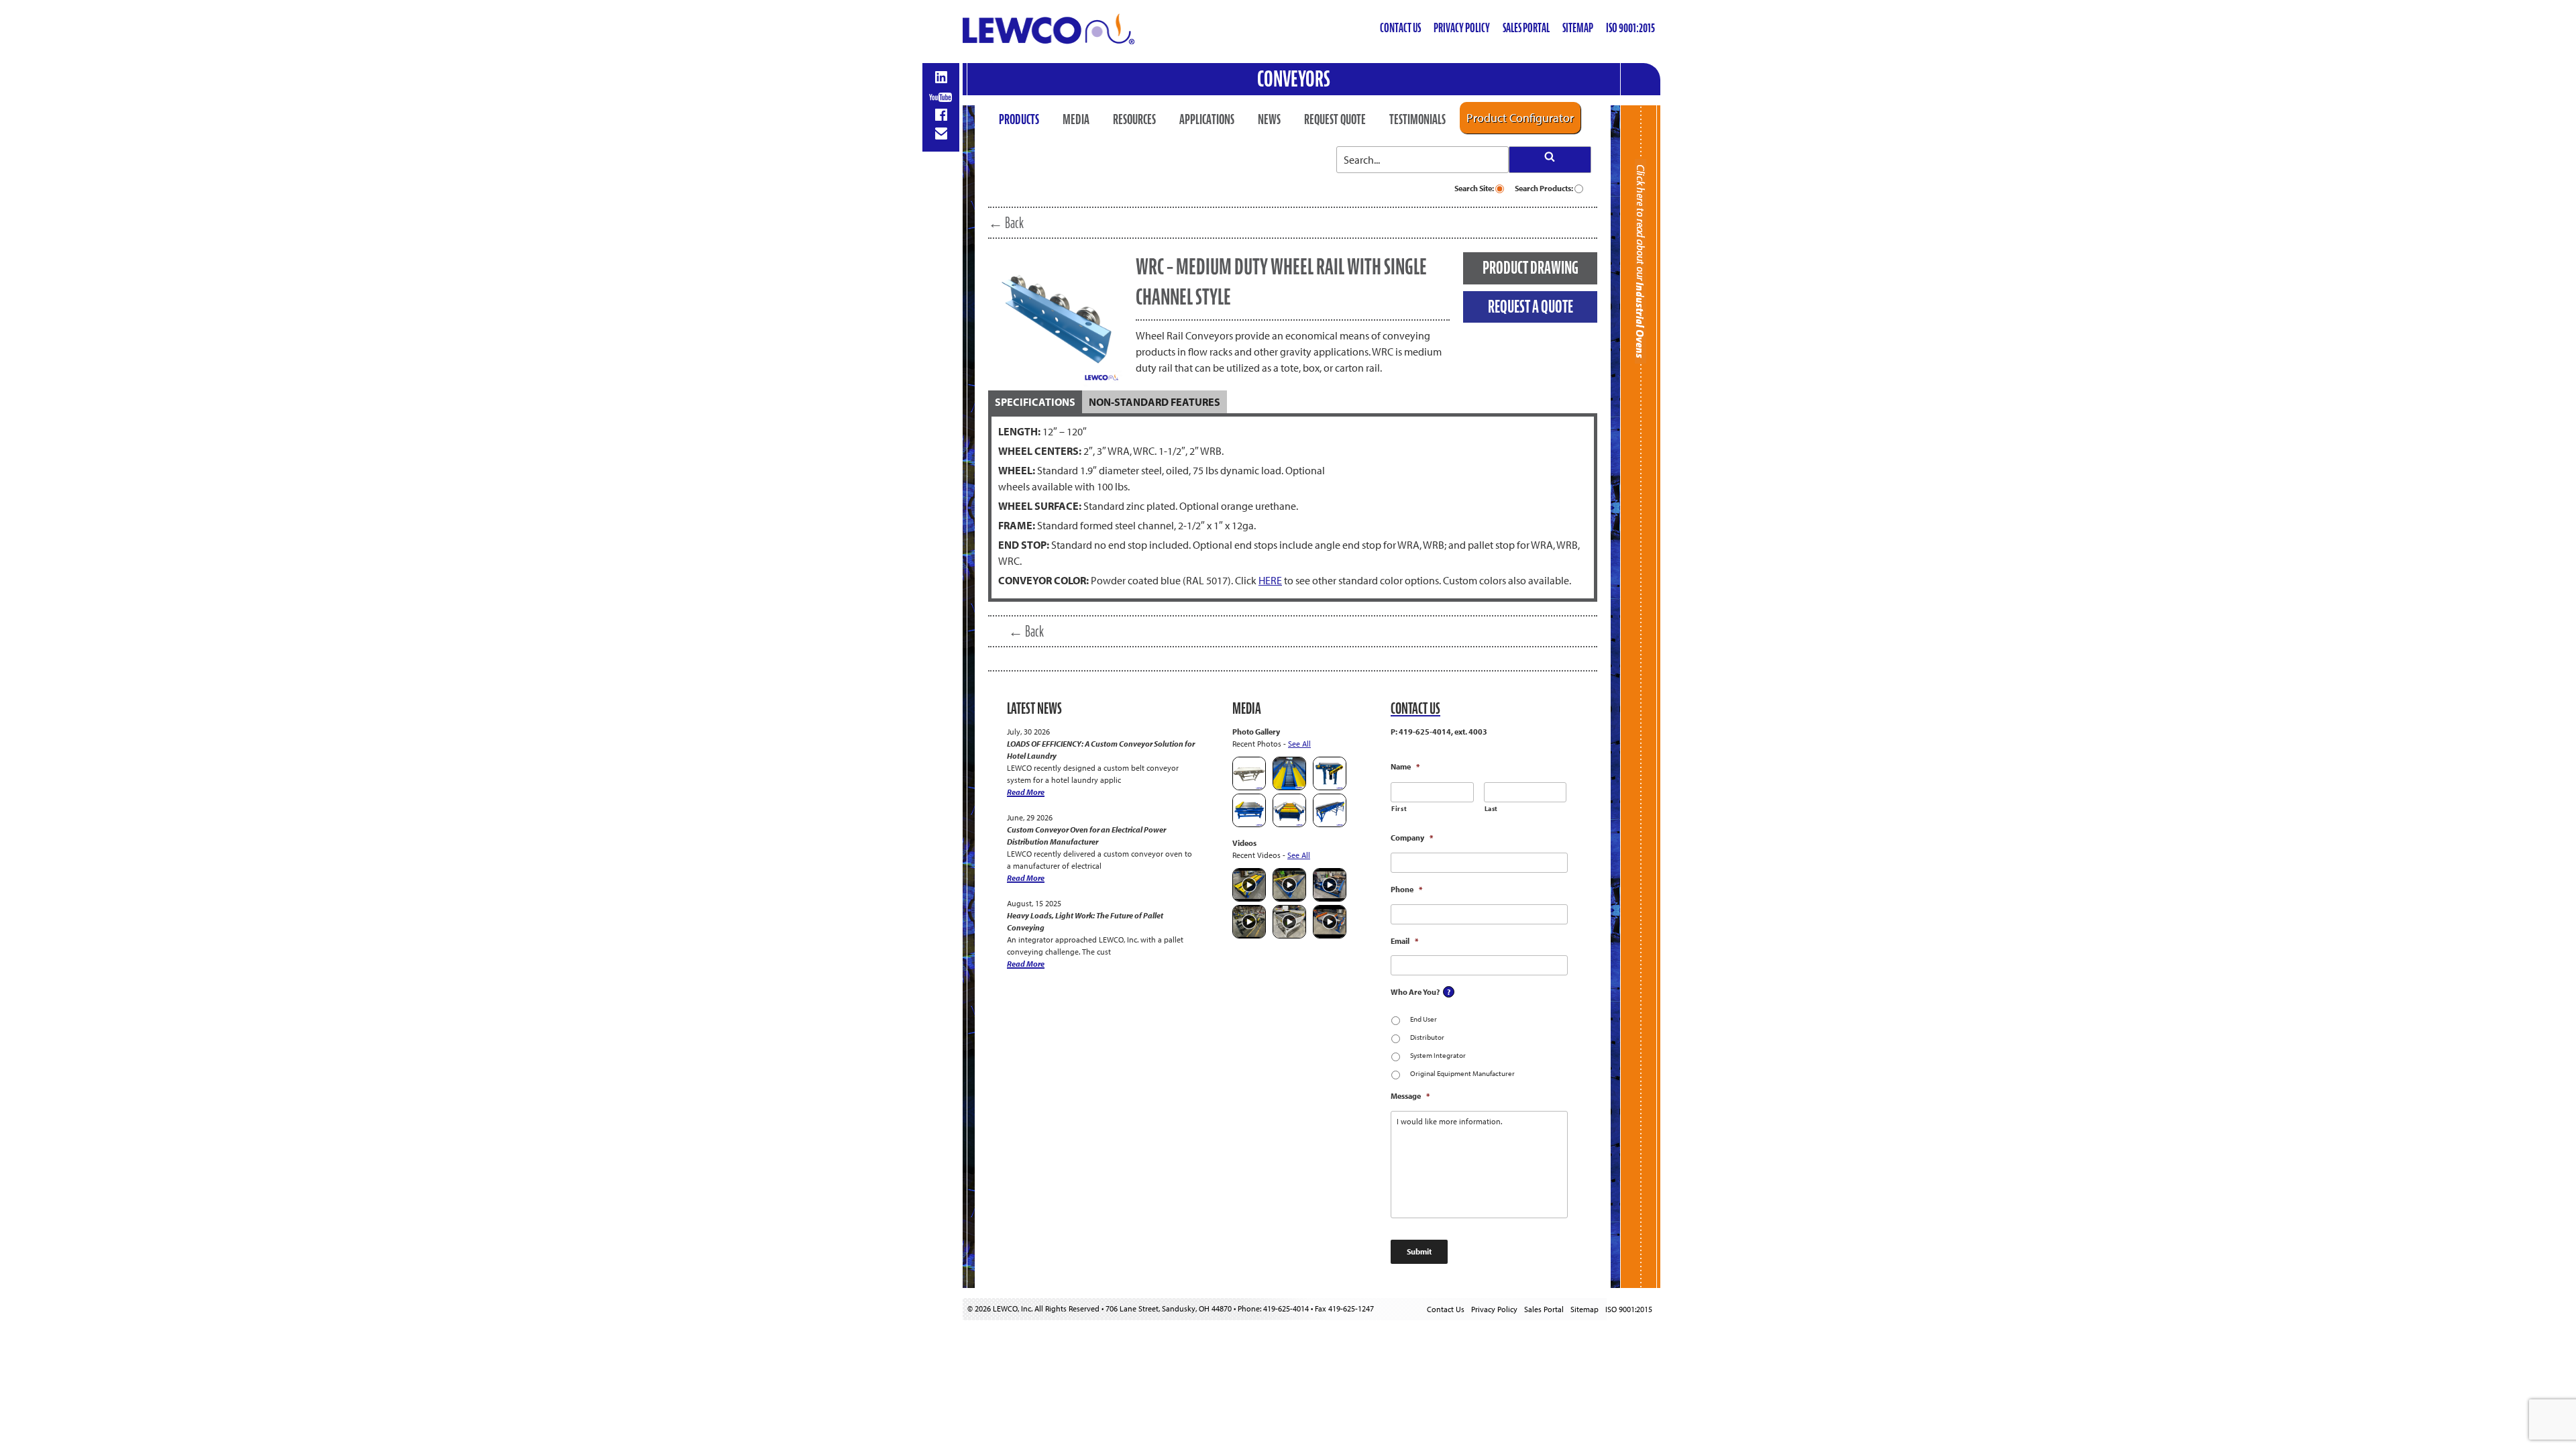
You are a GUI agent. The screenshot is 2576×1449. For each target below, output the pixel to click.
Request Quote (1335, 119)
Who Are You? (1415, 992)
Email (1404, 941)
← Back (1006, 223)
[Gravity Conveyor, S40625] (1289, 787)
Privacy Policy (1462, 28)
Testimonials (1417, 119)
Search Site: (1475, 188)
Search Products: (1545, 188)
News (1269, 119)
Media (1076, 119)
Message (1410, 1096)
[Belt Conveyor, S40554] (1330, 787)
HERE (1270, 580)
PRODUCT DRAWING (1531, 268)
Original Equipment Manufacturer (1462, 1073)
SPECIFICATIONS (1035, 402)
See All (1299, 744)
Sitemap (1578, 28)
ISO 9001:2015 (1630, 28)
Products (1019, 119)
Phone (1406, 889)
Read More (1026, 792)
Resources (1134, 119)
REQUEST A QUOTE (1531, 307)
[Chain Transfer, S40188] (1249, 824)
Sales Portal (1526, 28)
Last (1492, 809)
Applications (1207, 119)
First (1399, 809)
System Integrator (1438, 1055)
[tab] (1035, 402)
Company (1412, 838)
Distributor (1427, 1037)
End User (1424, 1019)
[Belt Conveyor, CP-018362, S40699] (1249, 787)
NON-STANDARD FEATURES (1155, 402)
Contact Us (1400, 28)
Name (1405, 766)
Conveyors (1294, 79)
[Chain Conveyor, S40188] (1289, 824)
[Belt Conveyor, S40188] (1330, 824)
